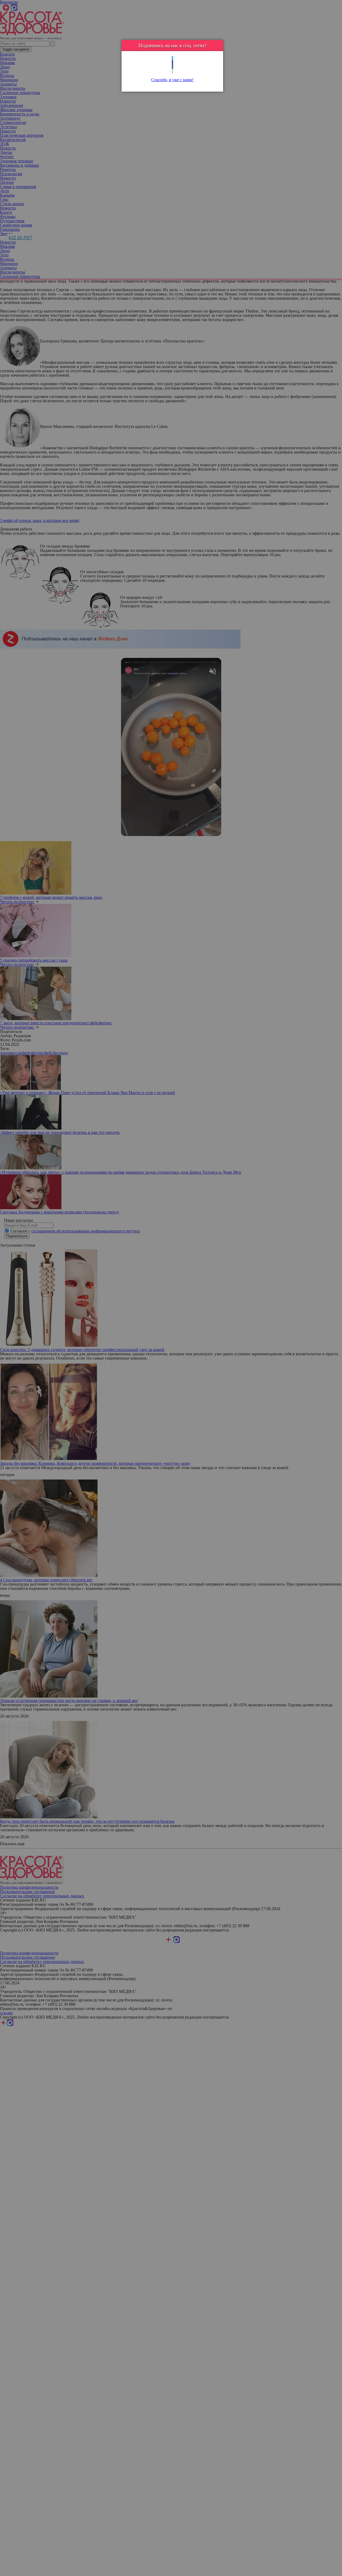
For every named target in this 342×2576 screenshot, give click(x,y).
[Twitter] (172, 58)
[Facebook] (172, 63)
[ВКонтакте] (172, 67)
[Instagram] (172, 71)
